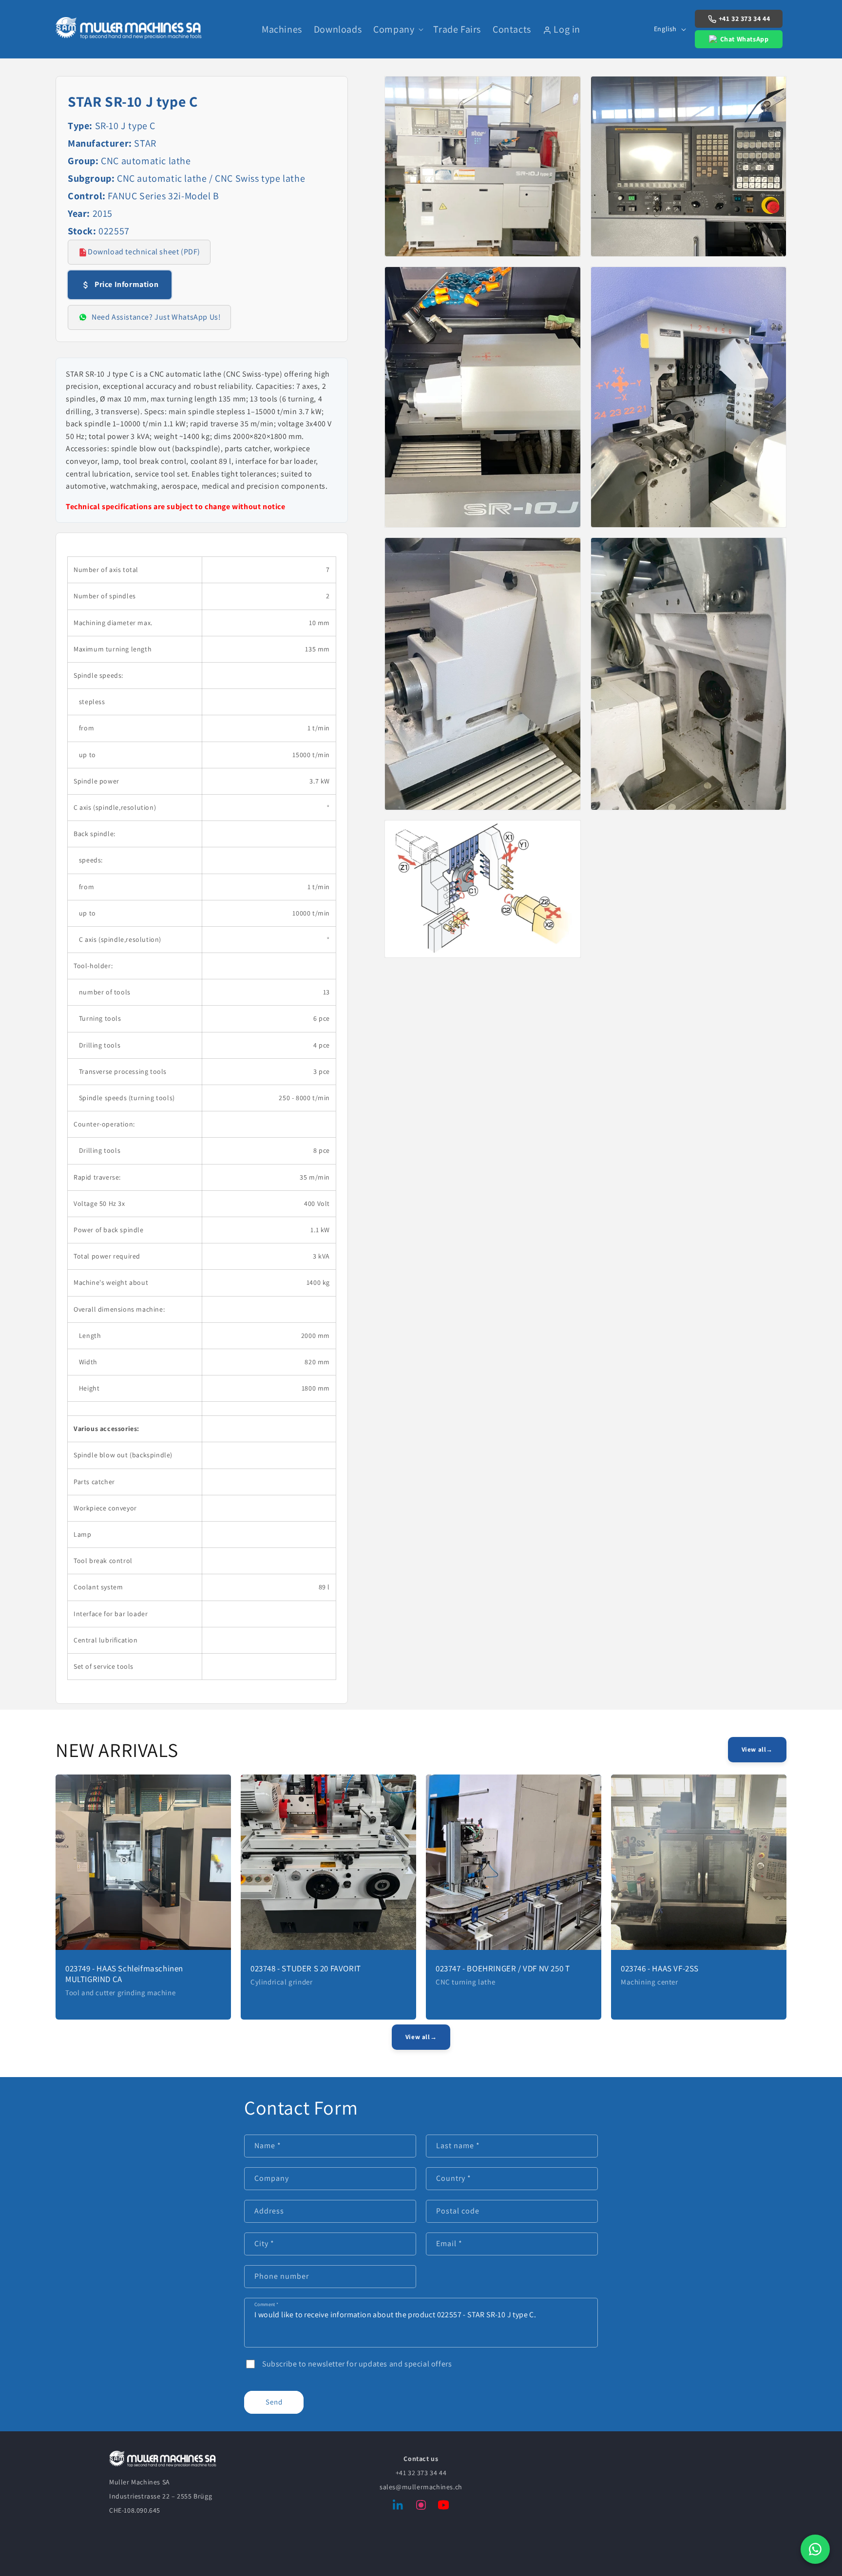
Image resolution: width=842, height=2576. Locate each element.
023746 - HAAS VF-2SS (660, 1968)
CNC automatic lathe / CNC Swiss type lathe (211, 178)
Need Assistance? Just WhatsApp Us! (156, 317)
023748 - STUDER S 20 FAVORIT (306, 1968)
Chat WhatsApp (745, 39)
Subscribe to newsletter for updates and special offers (357, 2364)
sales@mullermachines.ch (421, 2487)
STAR (145, 143)
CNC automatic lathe (146, 161)
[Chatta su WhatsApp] (815, 2549)
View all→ (757, 1749)
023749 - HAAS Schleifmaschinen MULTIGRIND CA (124, 1974)
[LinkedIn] (399, 2507)
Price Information (126, 284)
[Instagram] (421, 2507)
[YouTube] (443, 2507)
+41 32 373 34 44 (745, 19)
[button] (397, 29)
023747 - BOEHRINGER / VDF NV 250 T (503, 1968)
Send (274, 2402)
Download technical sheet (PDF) (144, 252)
